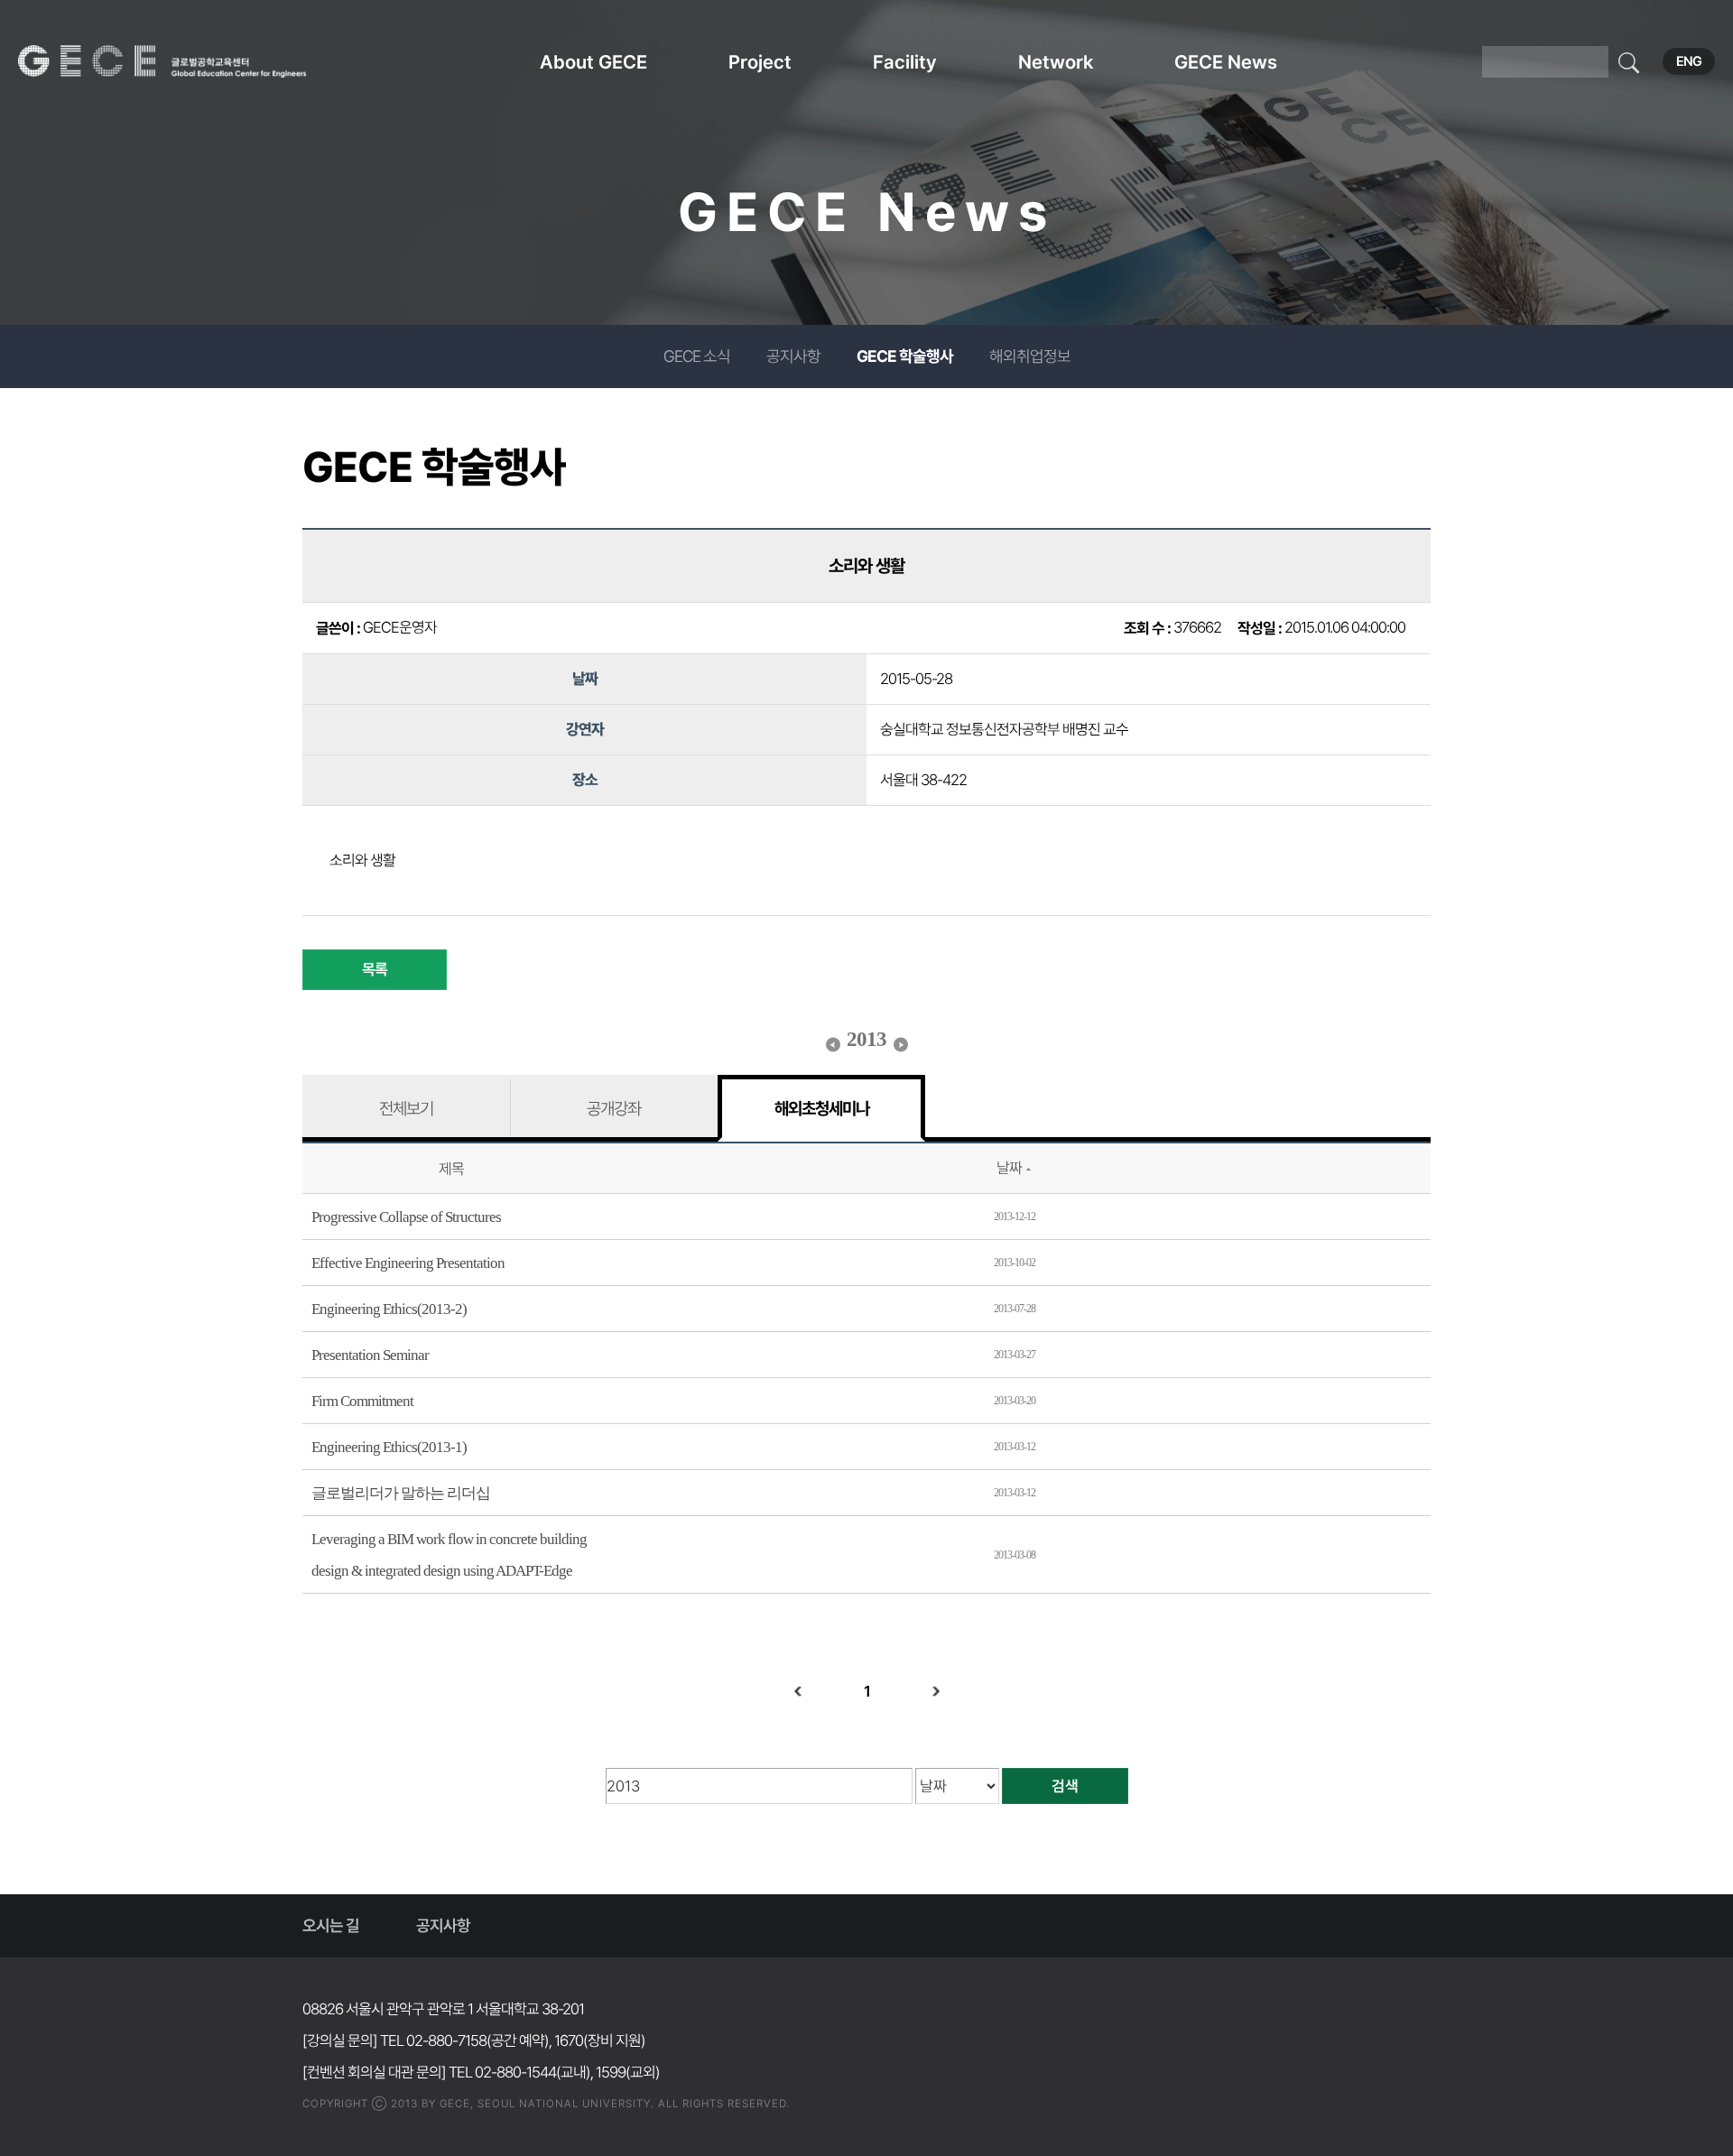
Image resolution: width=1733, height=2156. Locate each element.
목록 (375, 969)
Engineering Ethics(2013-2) (389, 1309)
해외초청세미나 (822, 1108)
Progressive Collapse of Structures (406, 1217)
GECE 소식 (697, 356)
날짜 (1009, 1168)
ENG (1689, 61)
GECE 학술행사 (905, 356)
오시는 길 (331, 1925)
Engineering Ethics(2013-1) (389, 1447)
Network (1056, 62)
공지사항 (793, 356)
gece (185, 61)
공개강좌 (614, 1108)
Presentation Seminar (370, 1355)
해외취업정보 (1030, 356)
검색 (1065, 1786)
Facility (905, 62)
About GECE (593, 62)
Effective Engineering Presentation (408, 1263)
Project (760, 62)
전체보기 (406, 1108)
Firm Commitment (362, 1401)
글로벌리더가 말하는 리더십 (401, 1493)
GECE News (1226, 62)
